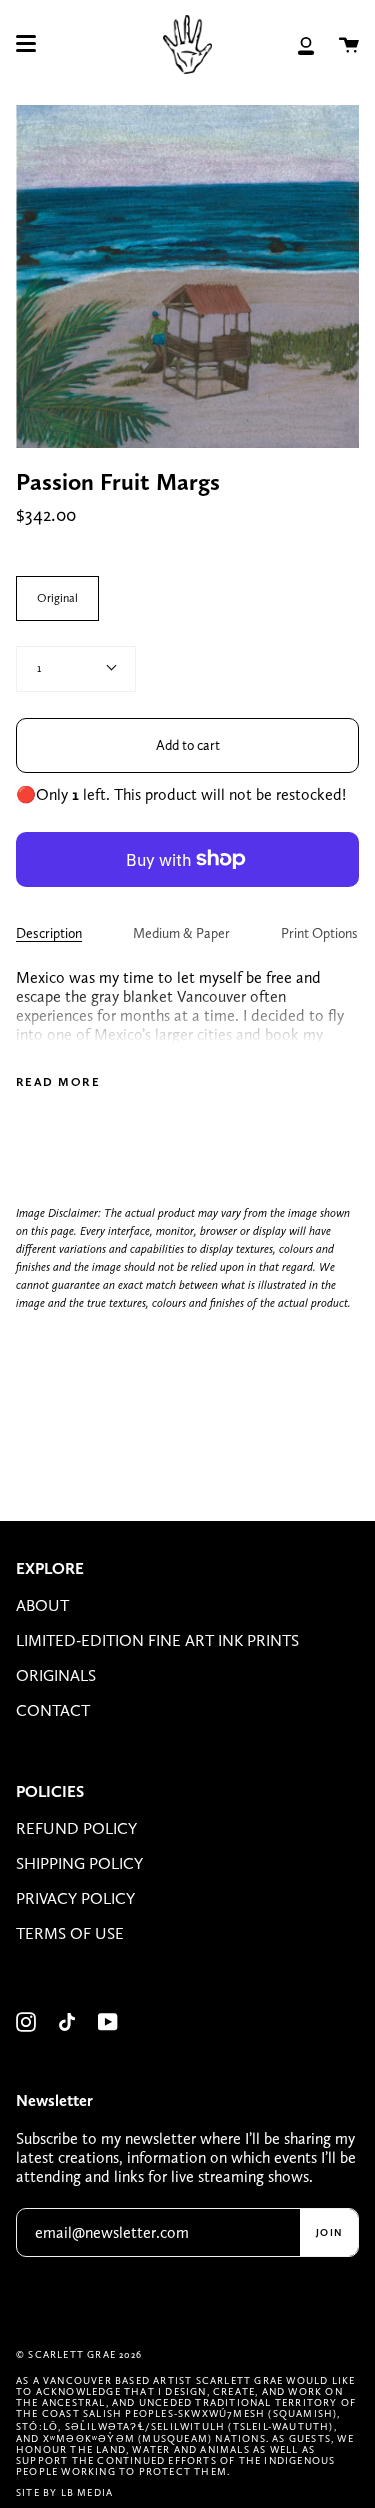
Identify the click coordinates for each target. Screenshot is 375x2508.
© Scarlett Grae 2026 (79, 2354)
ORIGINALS (56, 1675)
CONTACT (53, 1710)
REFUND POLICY (76, 1828)
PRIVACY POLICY (75, 1898)
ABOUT (42, 1605)
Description (49, 933)
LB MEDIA (87, 2492)
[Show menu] (26, 44)
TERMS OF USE (70, 1933)
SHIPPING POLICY (79, 1863)
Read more (58, 1082)
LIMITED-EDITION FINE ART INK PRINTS (157, 1640)
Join (329, 2232)
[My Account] (306, 44)
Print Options (319, 933)
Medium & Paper (181, 933)
